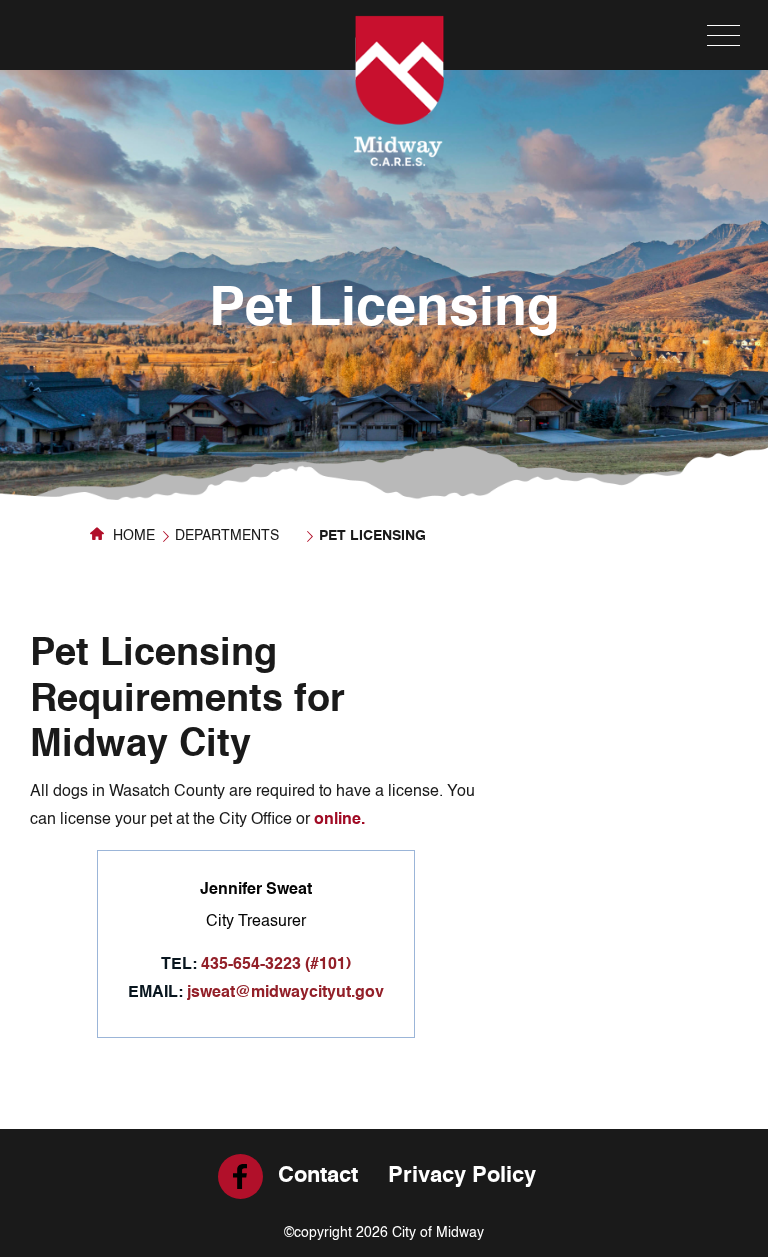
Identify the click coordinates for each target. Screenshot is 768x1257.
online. (339, 820)
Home (132, 536)
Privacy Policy (462, 1176)
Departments (227, 536)
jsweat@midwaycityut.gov (285, 993)
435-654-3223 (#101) (276, 965)
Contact (318, 1176)
